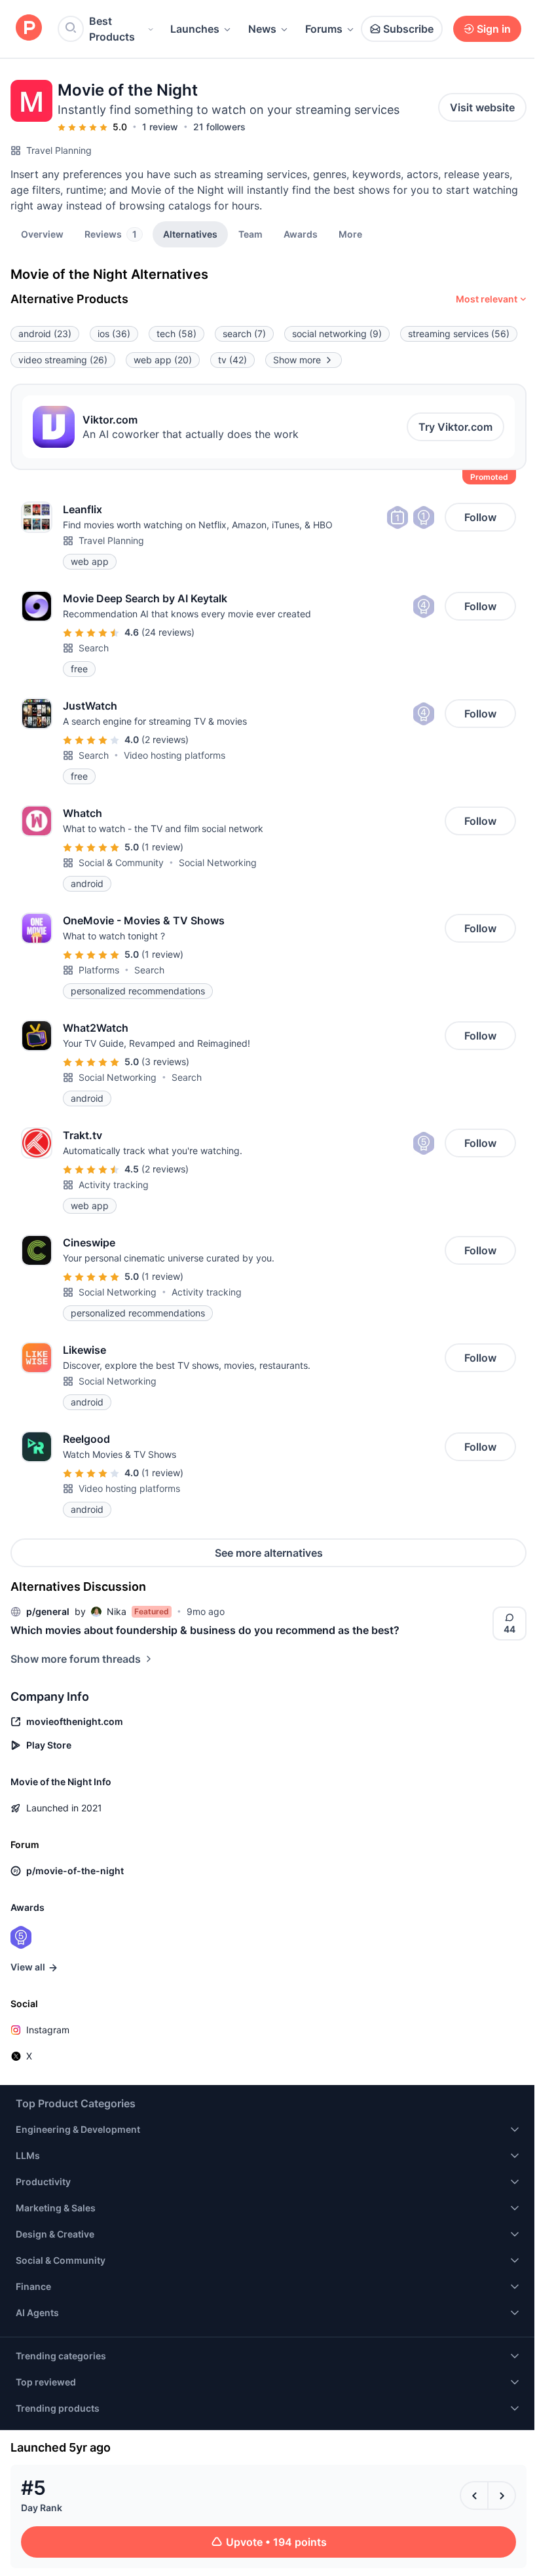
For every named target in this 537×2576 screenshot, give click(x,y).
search (244, 334)
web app (163, 360)
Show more (297, 360)
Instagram (48, 2030)
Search (94, 648)
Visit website (482, 107)
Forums (324, 29)
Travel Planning (59, 150)
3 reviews (165, 1061)
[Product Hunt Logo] (29, 28)
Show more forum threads (76, 1659)
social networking (337, 334)
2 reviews (165, 739)
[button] (350, 234)
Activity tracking (114, 1185)
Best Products (112, 29)
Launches (195, 29)
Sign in (494, 29)
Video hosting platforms (175, 755)
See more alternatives (269, 1553)
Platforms (99, 970)
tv (232, 360)
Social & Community (121, 862)
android (45, 334)
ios (114, 334)
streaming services (459, 334)
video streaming (63, 360)
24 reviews (168, 632)
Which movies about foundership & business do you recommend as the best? (205, 1630)
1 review (160, 127)
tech (176, 334)
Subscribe (408, 29)
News (262, 29)
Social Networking (218, 862)
